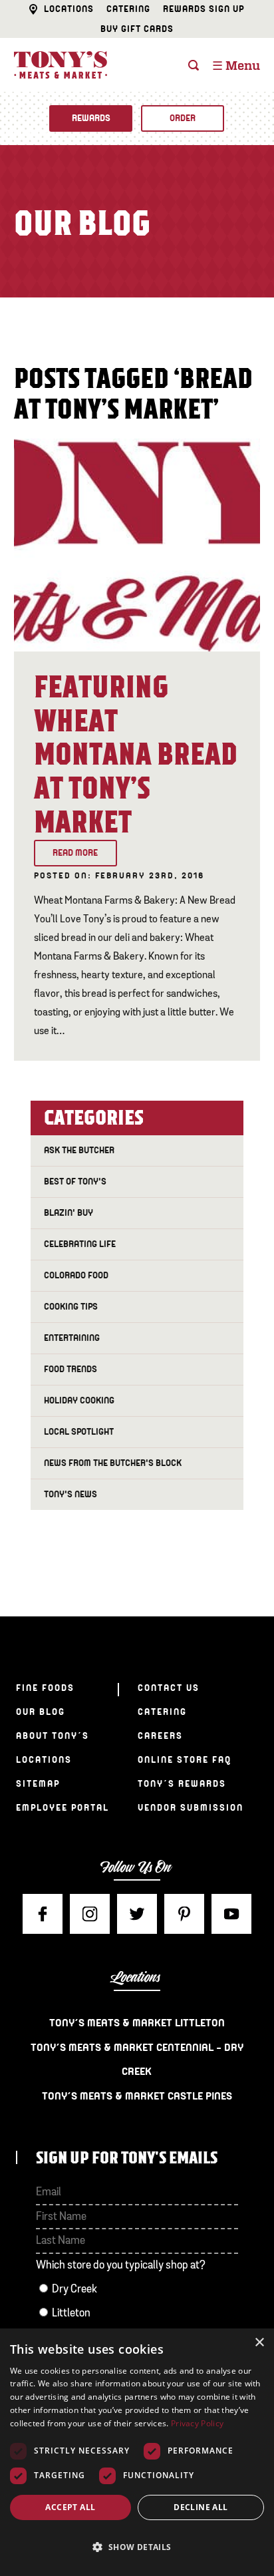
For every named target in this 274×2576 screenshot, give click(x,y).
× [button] (259, 2343)
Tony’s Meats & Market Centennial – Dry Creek (137, 2060)
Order (183, 118)
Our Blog (41, 1712)
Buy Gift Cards (137, 29)
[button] (137, 2547)
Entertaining (72, 1338)
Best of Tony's (75, 1182)
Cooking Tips (71, 1307)
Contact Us (169, 1688)
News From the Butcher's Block (113, 1463)
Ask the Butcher (79, 1150)
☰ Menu (236, 67)
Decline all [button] (201, 2507)
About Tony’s (53, 1736)
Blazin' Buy (68, 1213)
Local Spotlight (79, 1432)
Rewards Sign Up (204, 9)
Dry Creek (74, 2290)
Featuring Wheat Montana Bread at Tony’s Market (136, 755)
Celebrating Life (80, 1244)
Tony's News (70, 1494)
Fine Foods (45, 1688)
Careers (160, 1736)
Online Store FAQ (185, 1760)
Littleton (71, 2313)
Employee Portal (63, 1808)
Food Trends (70, 1369)
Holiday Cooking (79, 1400)
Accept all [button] (70, 2507)
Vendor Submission (191, 1808)
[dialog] (137, 2452)
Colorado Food (76, 1275)
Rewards (91, 118)
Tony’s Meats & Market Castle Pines (137, 2096)
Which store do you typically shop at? (121, 2266)
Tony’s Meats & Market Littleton (137, 2023)
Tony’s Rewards (182, 1784)
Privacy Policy (197, 2423)
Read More (75, 853)
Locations (69, 9)
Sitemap (38, 1784)
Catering (128, 9)
